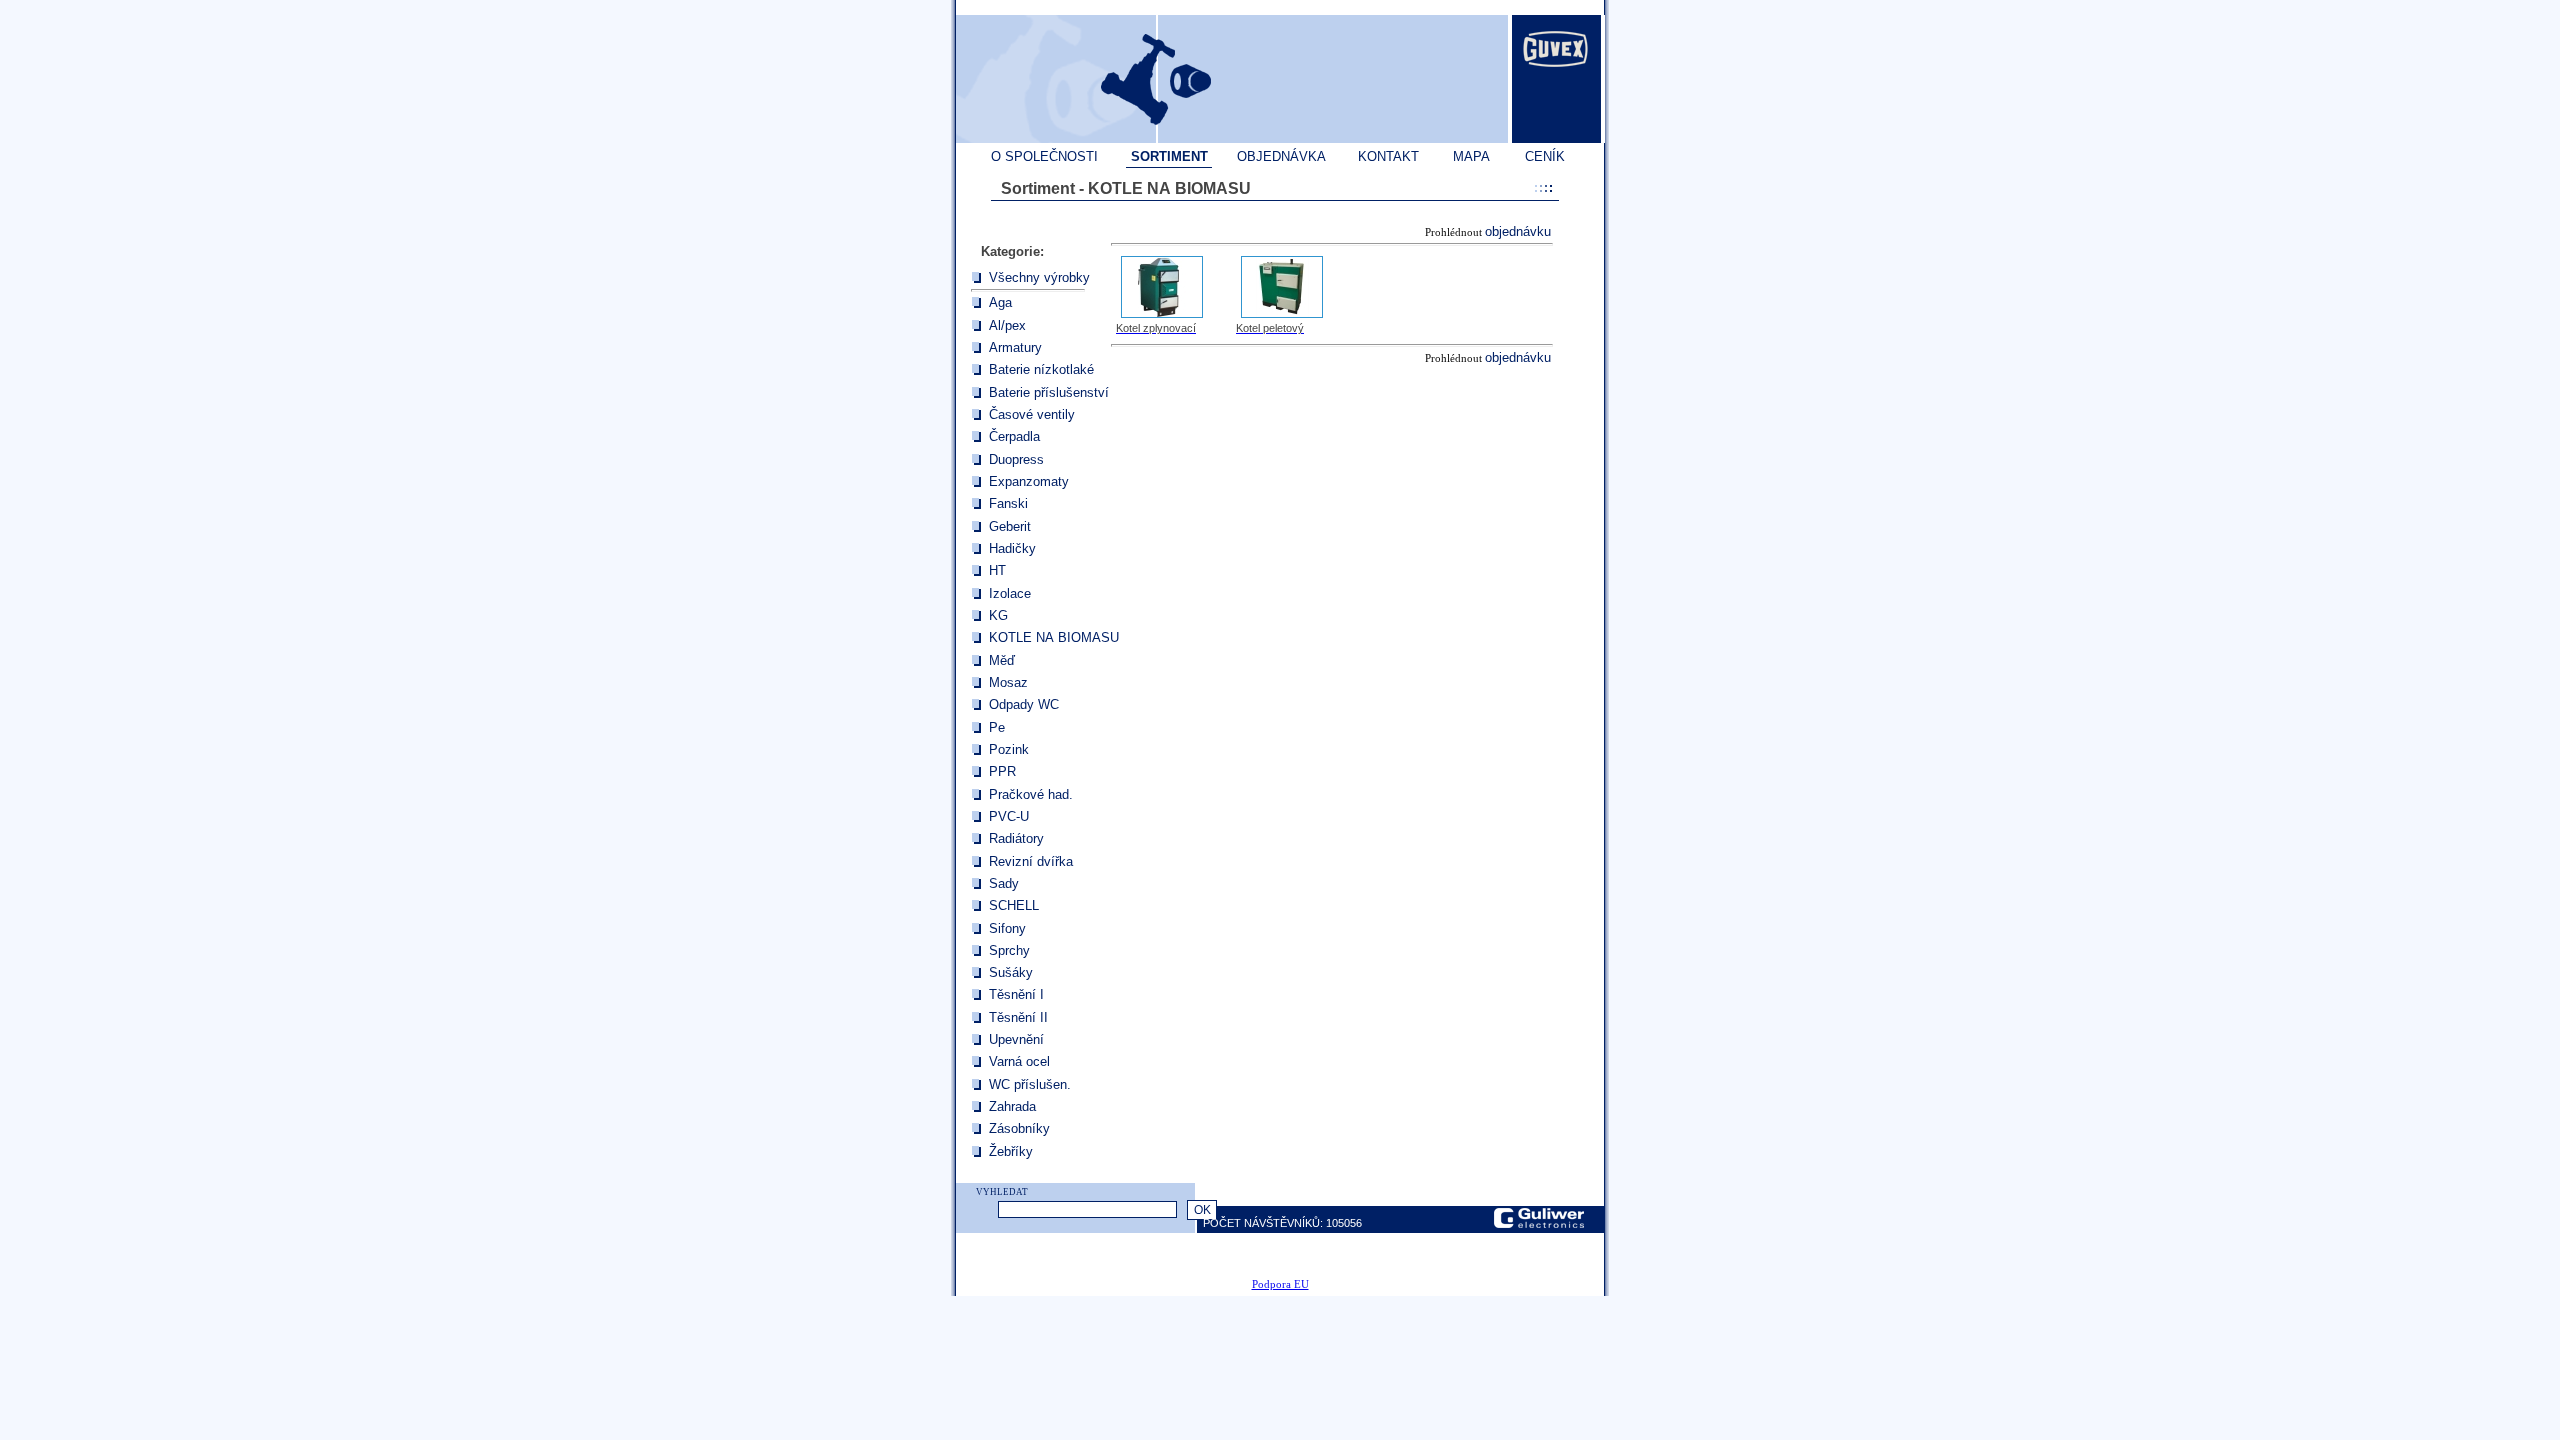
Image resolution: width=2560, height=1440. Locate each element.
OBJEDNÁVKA (1281, 156)
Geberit (1010, 526)
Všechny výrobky (1039, 277)
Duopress (1016, 459)
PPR (1002, 771)
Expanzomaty (1029, 481)
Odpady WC (1024, 704)
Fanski (1008, 503)
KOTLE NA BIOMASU (1054, 637)
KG (998, 615)
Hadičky (1012, 548)
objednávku (1518, 231)
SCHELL (1014, 905)
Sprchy (1009, 950)
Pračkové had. (1031, 794)
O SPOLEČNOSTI (1044, 156)
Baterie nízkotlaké (1041, 369)
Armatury (1015, 347)
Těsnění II (1018, 1017)
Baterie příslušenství (1049, 392)
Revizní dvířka (1031, 861)
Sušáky (1011, 972)
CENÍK (1545, 156)
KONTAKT (1388, 156)
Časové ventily (1032, 414)
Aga (1000, 302)
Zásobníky (1019, 1128)
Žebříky (1011, 1151)
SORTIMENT (1169, 156)
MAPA (1471, 156)
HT (997, 570)
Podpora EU (1280, 1284)
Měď (1002, 660)
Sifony (1007, 928)
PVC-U (1009, 816)
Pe (997, 727)
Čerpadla (1014, 436)
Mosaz (1008, 682)
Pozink (1009, 749)
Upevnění (1016, 1039)
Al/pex (1007, 325)
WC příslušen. (1030, 1084)
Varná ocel (1019, 1061)
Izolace (1010, 593)
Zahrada (1012, 1106)
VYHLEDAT (1002, 1192)
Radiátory (1016, 838)
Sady (1004, 883)
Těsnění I (1016, 994)
